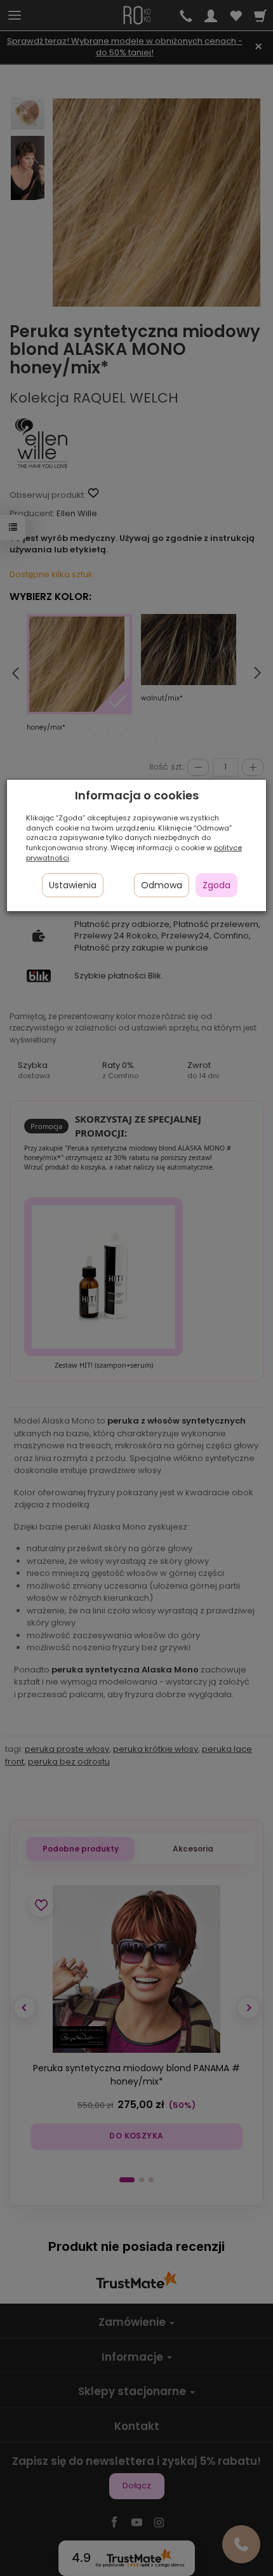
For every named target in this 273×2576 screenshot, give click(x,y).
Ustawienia (73, 885)
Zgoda (216, 885)
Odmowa (162, 885)
